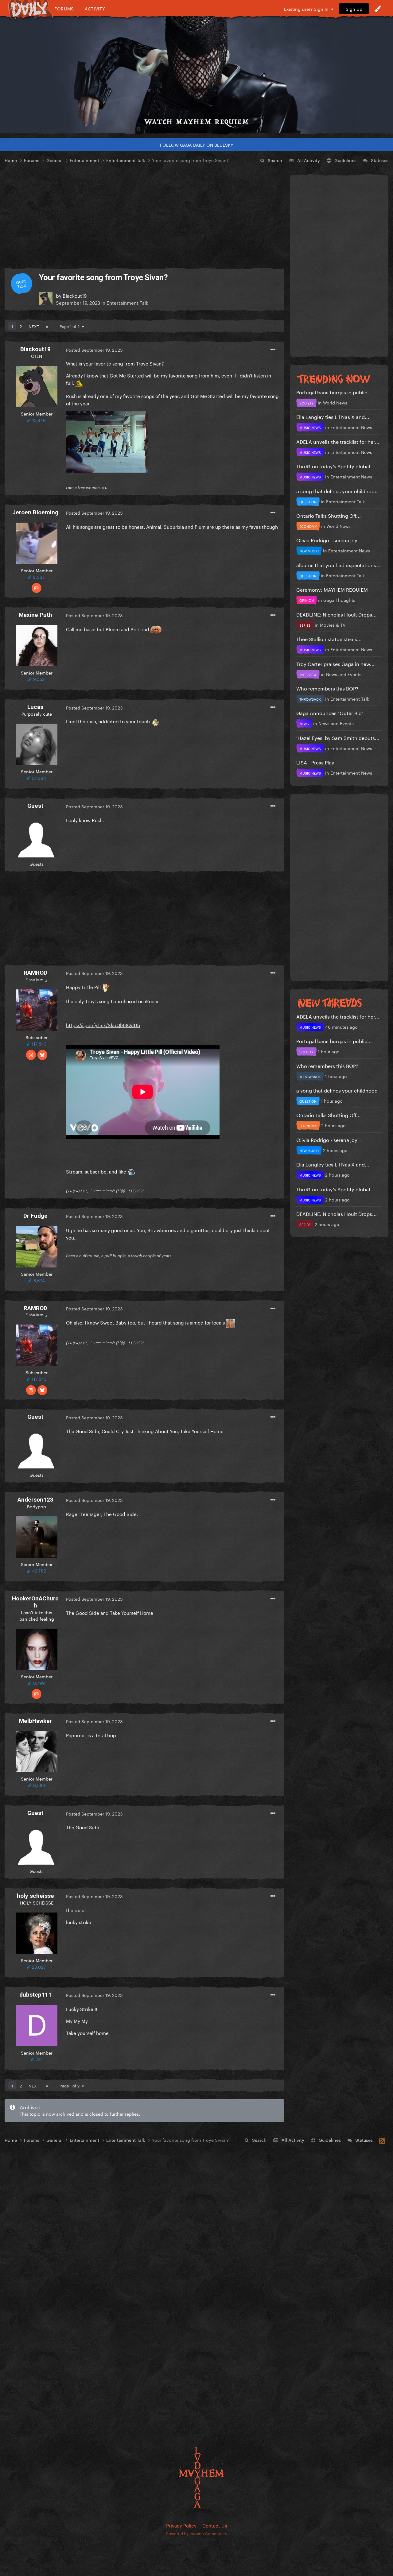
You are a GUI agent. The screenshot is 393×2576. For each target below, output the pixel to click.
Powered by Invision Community (197, 2533)
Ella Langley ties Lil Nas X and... (333, 416)
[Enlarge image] (107, 441)
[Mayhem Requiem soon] (196, 75)
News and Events (344, 674)
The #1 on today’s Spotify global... (335, 466)
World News (335, 402)
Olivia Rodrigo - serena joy (327, 540)
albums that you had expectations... (339, 565)
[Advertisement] (144, 216)
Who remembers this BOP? (327, 688)
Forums (64, 8)
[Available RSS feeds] (382, 2140)
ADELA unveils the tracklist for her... (338, 441)
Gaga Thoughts (339, 600)
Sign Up (354, 9)
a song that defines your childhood (337, 491)
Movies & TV (333, 625)
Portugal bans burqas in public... (334, 392)
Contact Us (215, 2525)
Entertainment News (351, 427)
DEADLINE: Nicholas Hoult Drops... (337, 614)
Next (34, 326)
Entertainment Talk (127, 302)
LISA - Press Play (315, 762)
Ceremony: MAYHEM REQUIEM (332, 589)
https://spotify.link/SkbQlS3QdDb (103, 1025)
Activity (95, 8)
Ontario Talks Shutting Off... (329, 515)
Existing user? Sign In (307, 9)
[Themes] (378, 9)
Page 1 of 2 (71, 326)
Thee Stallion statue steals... (329, 638)
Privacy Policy (181, 2525)
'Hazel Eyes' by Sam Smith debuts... (338, 737)
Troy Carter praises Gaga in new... (335, 663)
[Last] (47, 326)
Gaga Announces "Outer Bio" (330, 712)
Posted (94, 350)
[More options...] (273, 350)
